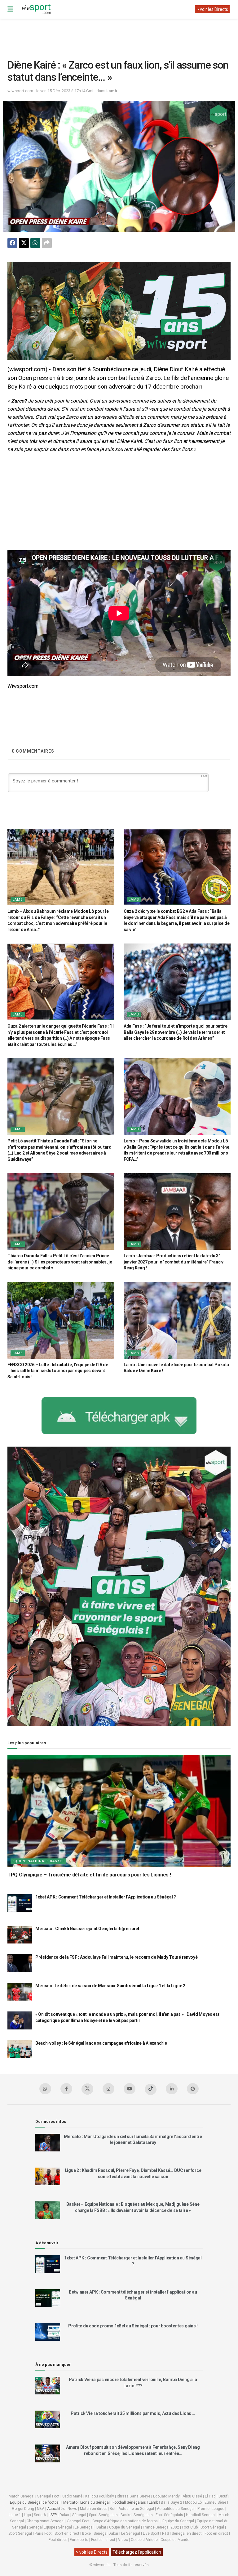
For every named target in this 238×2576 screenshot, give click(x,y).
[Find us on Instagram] (108, 2089)
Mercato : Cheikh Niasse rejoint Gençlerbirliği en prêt (87, 1929)
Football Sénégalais (129, 2502)
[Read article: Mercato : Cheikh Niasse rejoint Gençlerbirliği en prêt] (20, 1935)
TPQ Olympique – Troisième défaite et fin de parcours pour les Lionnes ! (89, 1875)
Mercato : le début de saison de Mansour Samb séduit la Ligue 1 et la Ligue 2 (110, 1986)
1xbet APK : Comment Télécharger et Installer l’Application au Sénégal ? (106, 1897)
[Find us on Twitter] (87, 2089)
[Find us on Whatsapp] (45, 2089)
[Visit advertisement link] (119, 311)
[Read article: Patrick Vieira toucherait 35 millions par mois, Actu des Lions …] (48, 2419)
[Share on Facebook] (12, 243)
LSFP (53, 2515)
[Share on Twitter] (24, 243)
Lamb (112, 91)
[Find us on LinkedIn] (172, 2089)
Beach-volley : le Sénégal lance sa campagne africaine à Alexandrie (101, 2043)
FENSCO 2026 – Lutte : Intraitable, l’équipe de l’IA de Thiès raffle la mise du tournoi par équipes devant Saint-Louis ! (58, 1371)
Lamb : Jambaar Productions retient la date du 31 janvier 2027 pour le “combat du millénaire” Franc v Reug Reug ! (174, 1262)
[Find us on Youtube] (130, 2089)
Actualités (56, 2509)
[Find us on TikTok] (151, 2089)
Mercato (70, 2502)
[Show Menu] (10, 9)
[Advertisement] (120, 34)
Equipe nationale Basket (38, 1861)
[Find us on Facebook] (66, 2089)
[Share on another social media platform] (47, 243)
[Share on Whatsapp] (35, 243)
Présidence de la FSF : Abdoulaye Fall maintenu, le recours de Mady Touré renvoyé (117, 1957)
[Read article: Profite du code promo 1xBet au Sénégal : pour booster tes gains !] (48, 2332)
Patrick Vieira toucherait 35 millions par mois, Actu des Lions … (133, 2413)
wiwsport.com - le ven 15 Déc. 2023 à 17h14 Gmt (51, 91)
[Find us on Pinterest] (193, 2089)
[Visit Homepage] (36, 9)
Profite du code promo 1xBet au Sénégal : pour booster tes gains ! (133, 2326)
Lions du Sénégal (95, 2502)
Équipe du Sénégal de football (35, 2502)
